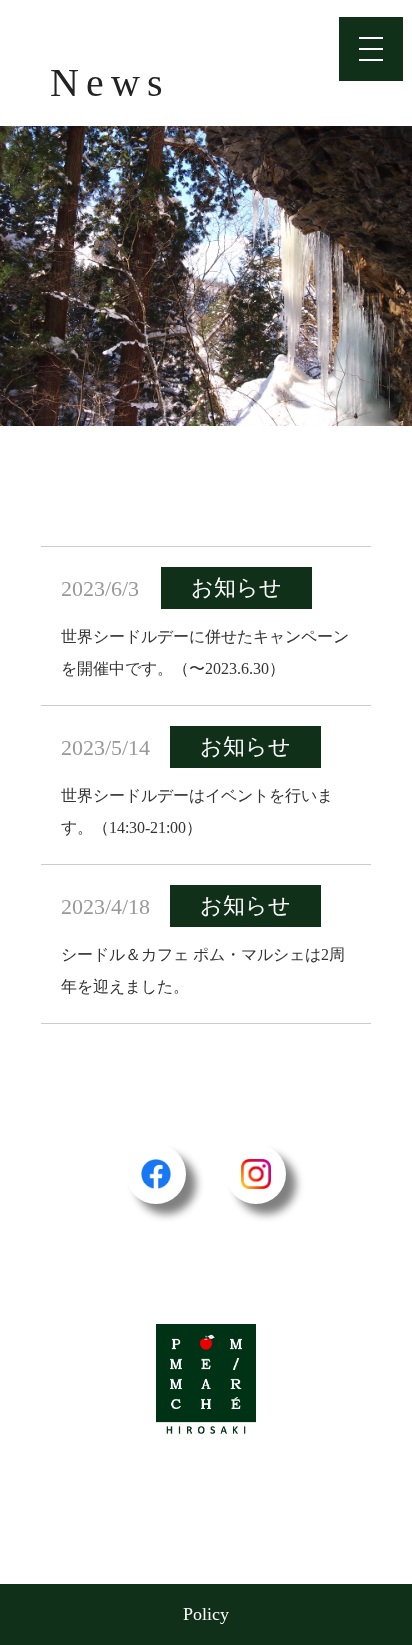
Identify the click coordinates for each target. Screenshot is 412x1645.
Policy (206, 1614)
